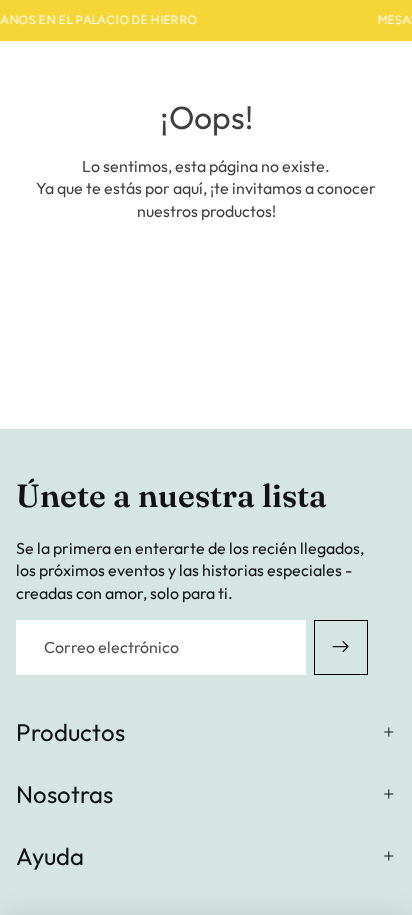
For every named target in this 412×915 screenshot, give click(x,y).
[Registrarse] (341, 647)
